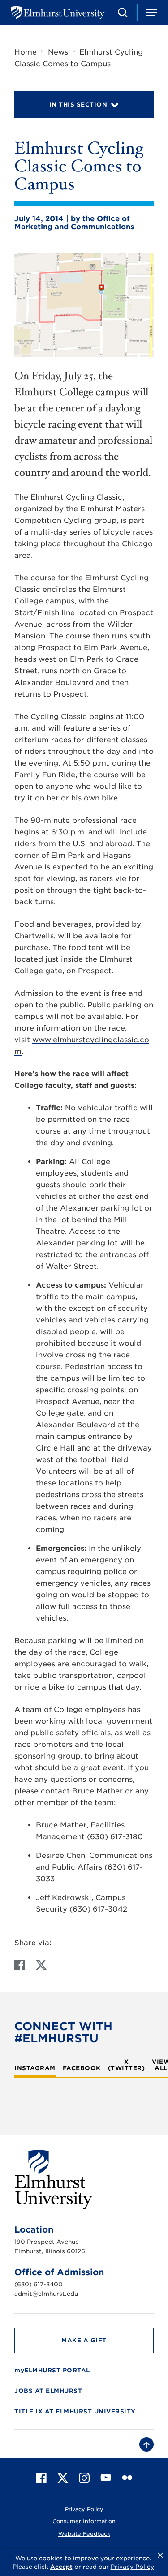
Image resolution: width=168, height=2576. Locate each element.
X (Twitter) (127, 2065)
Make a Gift (84, 2340)
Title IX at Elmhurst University (75, 2411)
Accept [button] (61, 2567)
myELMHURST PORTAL (52, 2370)
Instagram (35, 2068)
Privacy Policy (84, 2509)
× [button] (160, 2555)
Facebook (82, 2068)
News (58, 52)
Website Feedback (84, 2534)
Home (26, 52)
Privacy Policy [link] (132, 2567)
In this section (78, 105)
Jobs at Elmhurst (48, 2391)
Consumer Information (84, 2521)
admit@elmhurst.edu (46, 2294)
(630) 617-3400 (39, 2284)
